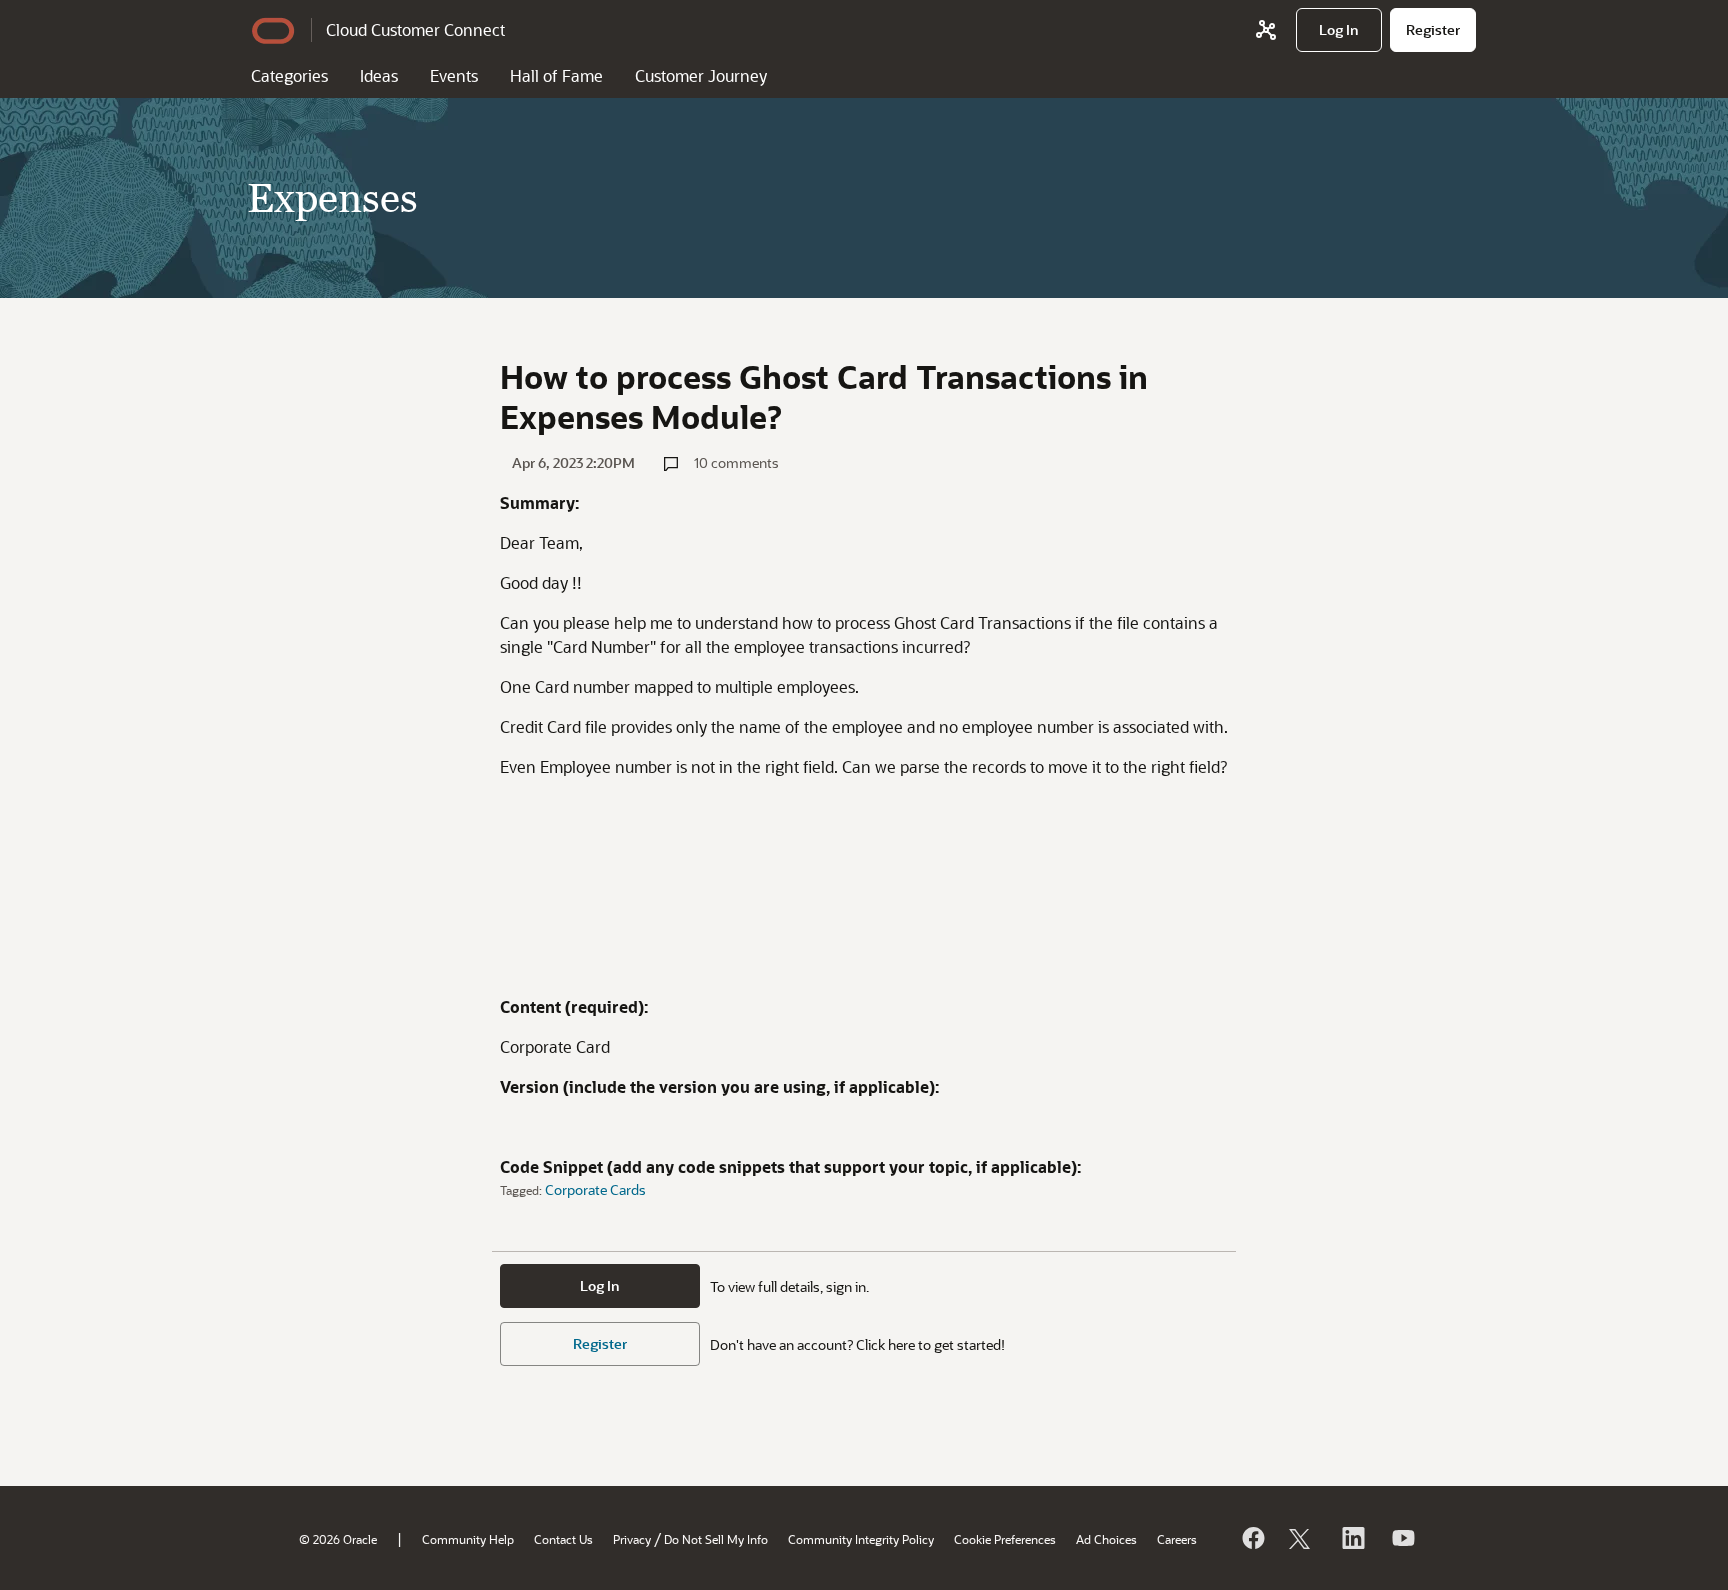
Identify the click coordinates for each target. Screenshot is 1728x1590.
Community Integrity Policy (861, 1539)
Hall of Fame (556, 75)
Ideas (379, 75)
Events (454, 75)
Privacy (632, 1539)
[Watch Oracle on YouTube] (1402, 1538)
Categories (289, 75)
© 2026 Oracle (338, 1539)
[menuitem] (1339, 30)
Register (600, 1343)
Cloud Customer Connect (415, 29)
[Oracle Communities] (1266, 30)
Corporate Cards (595, 1189)
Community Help (468, 1539)
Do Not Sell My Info (716, 1539)
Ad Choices (1106, 1539)
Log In (600, 1285)
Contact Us (563, 1539)
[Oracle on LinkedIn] (1352, 1538)
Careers (1177, 1539)
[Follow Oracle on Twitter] (1302, 1538)
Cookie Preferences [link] (1005, 1539)
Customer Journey (701, 75)
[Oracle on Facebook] (1252, 1538)
